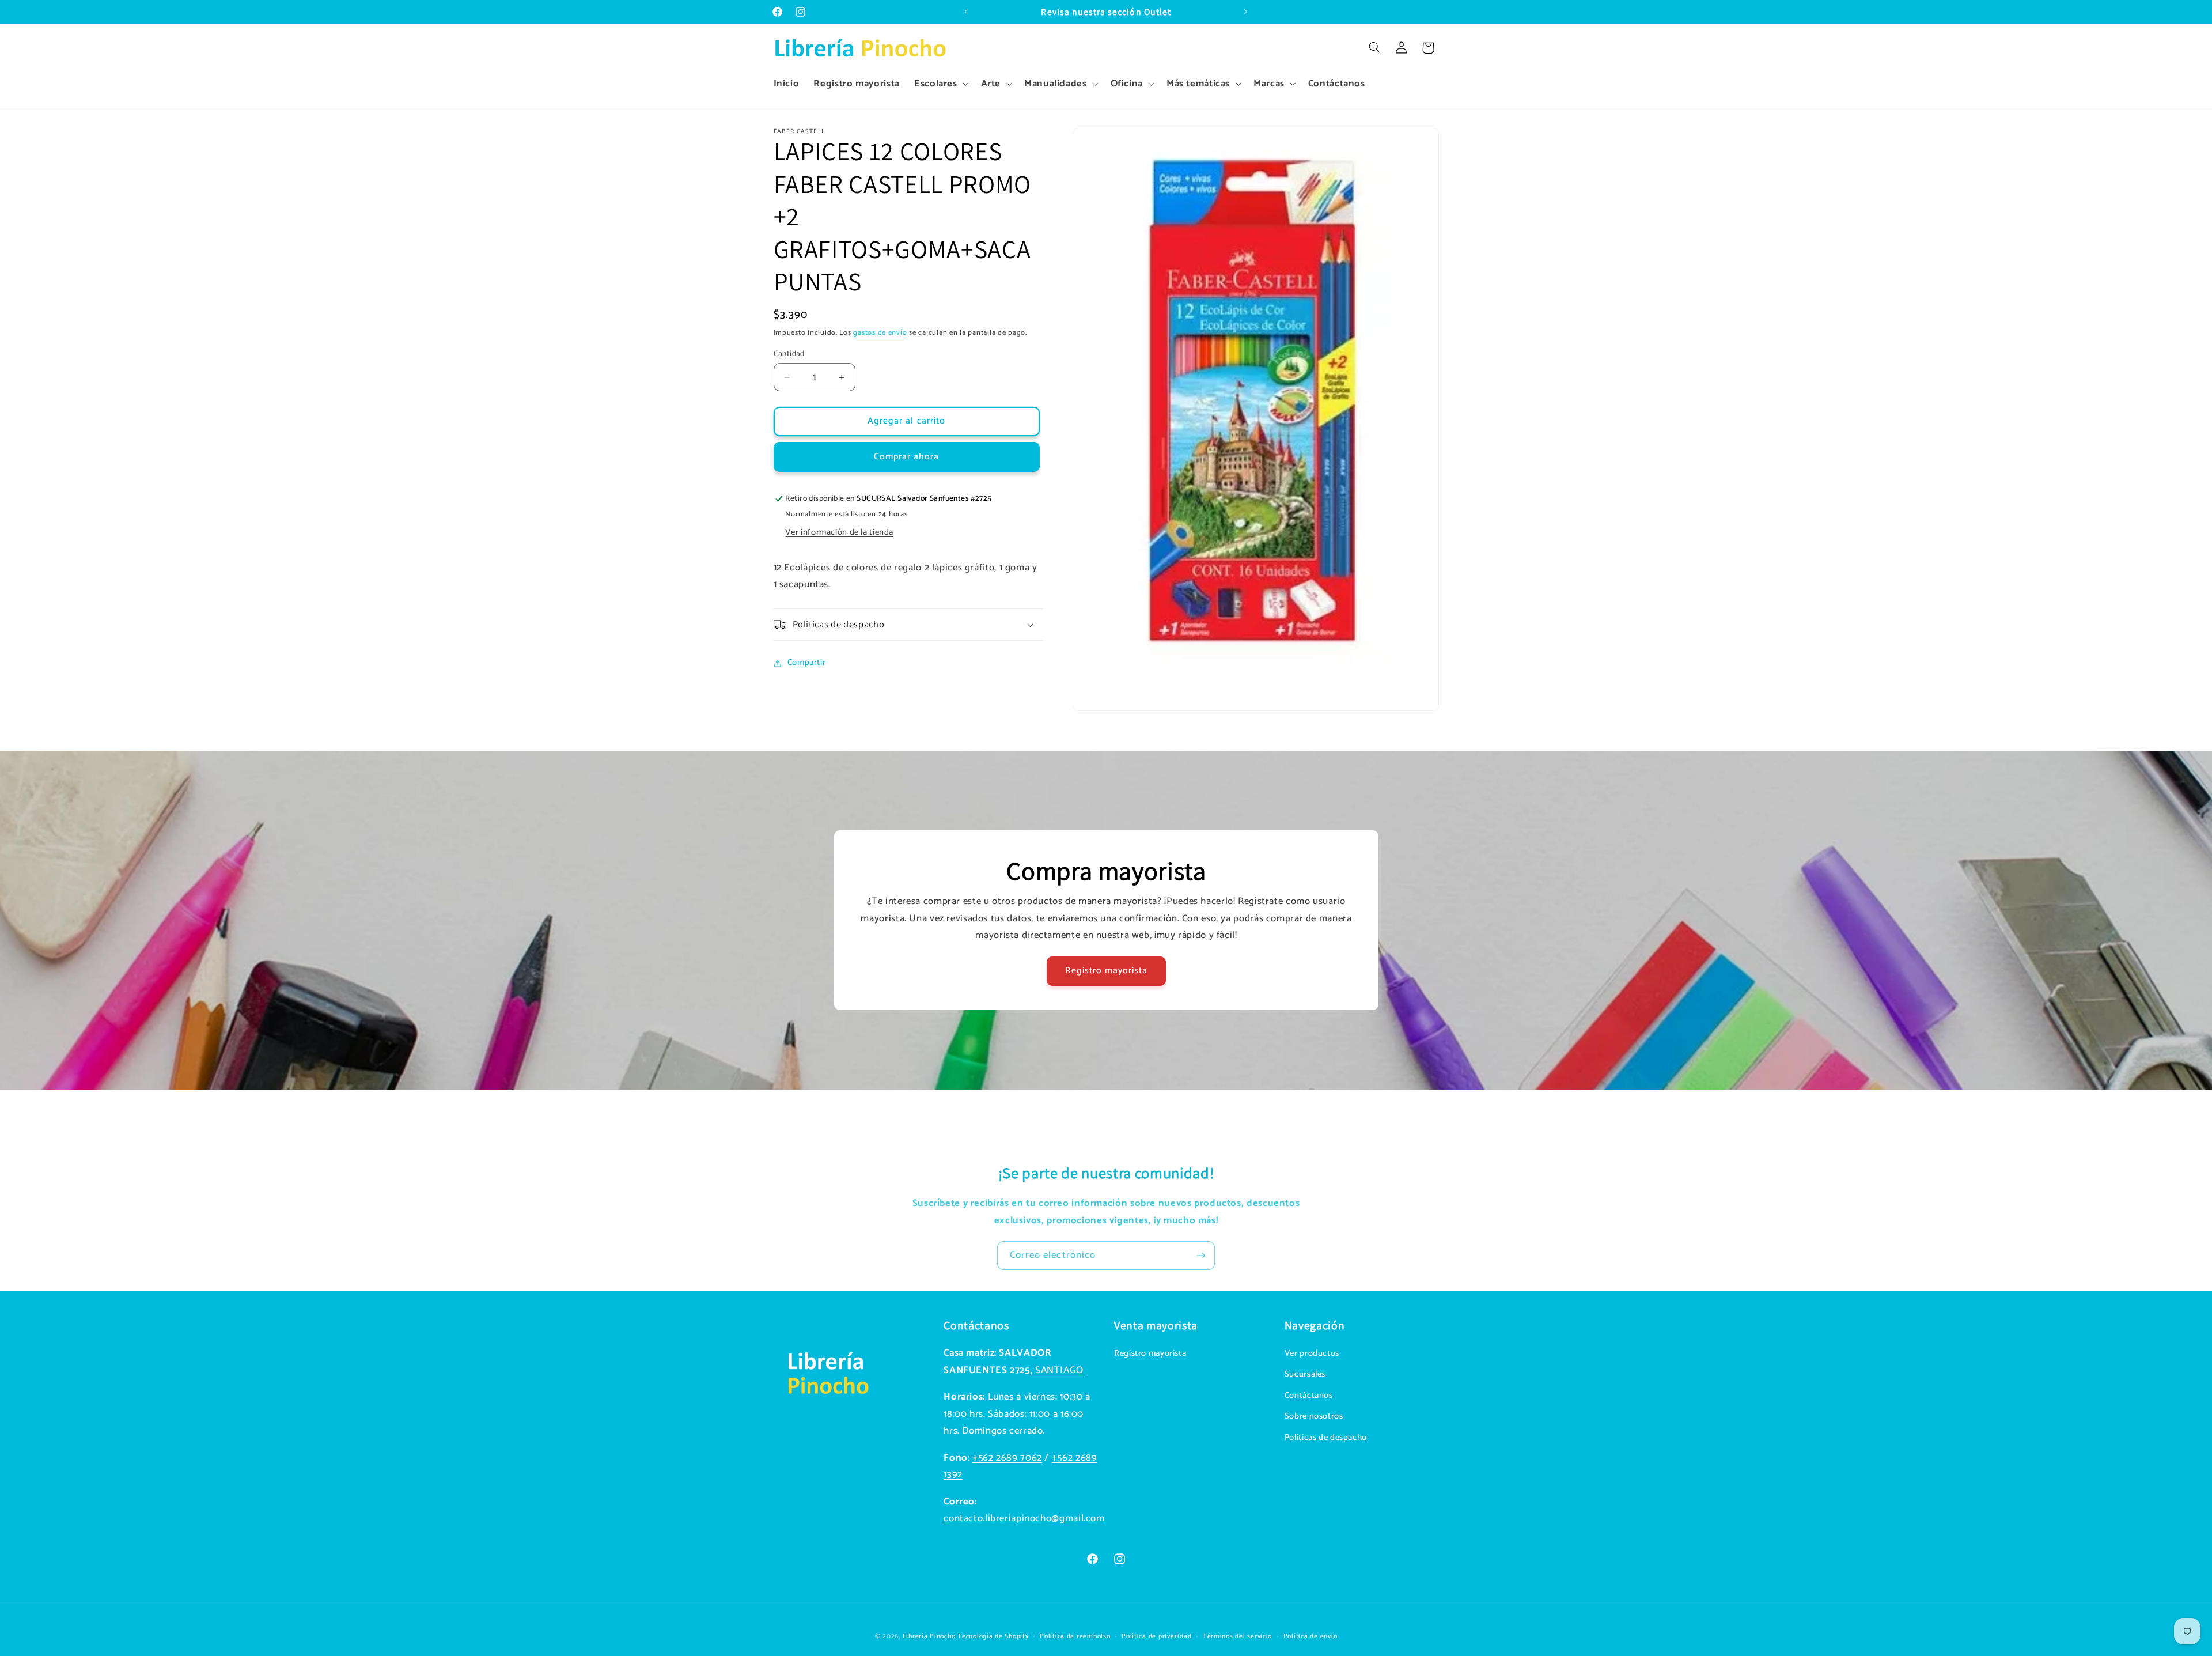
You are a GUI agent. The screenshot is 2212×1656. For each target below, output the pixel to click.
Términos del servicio (1237, 1636)
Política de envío (1310, 1636)
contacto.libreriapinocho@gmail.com (1024, 1519)
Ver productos (1312, 1353)
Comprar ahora (907, 457)
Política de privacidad (1156, 1636)
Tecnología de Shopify (993, 1636)
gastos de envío (880, 333)
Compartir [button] (807, 663)
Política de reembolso (1075, 1636)
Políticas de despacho (1326, 1438)
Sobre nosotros (1314, 1416)
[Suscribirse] (1201, 1255)
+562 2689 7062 (1007, 1458)
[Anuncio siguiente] (1246, 12)
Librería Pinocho (929, 1636)
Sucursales (1305, 1374)
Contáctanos (1309, 1396)
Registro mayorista (1106, 971)
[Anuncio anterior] (966, 12)
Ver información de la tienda (839, 532)
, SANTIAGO (1057, 1370)
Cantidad (789, 354)
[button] (940, 84)
